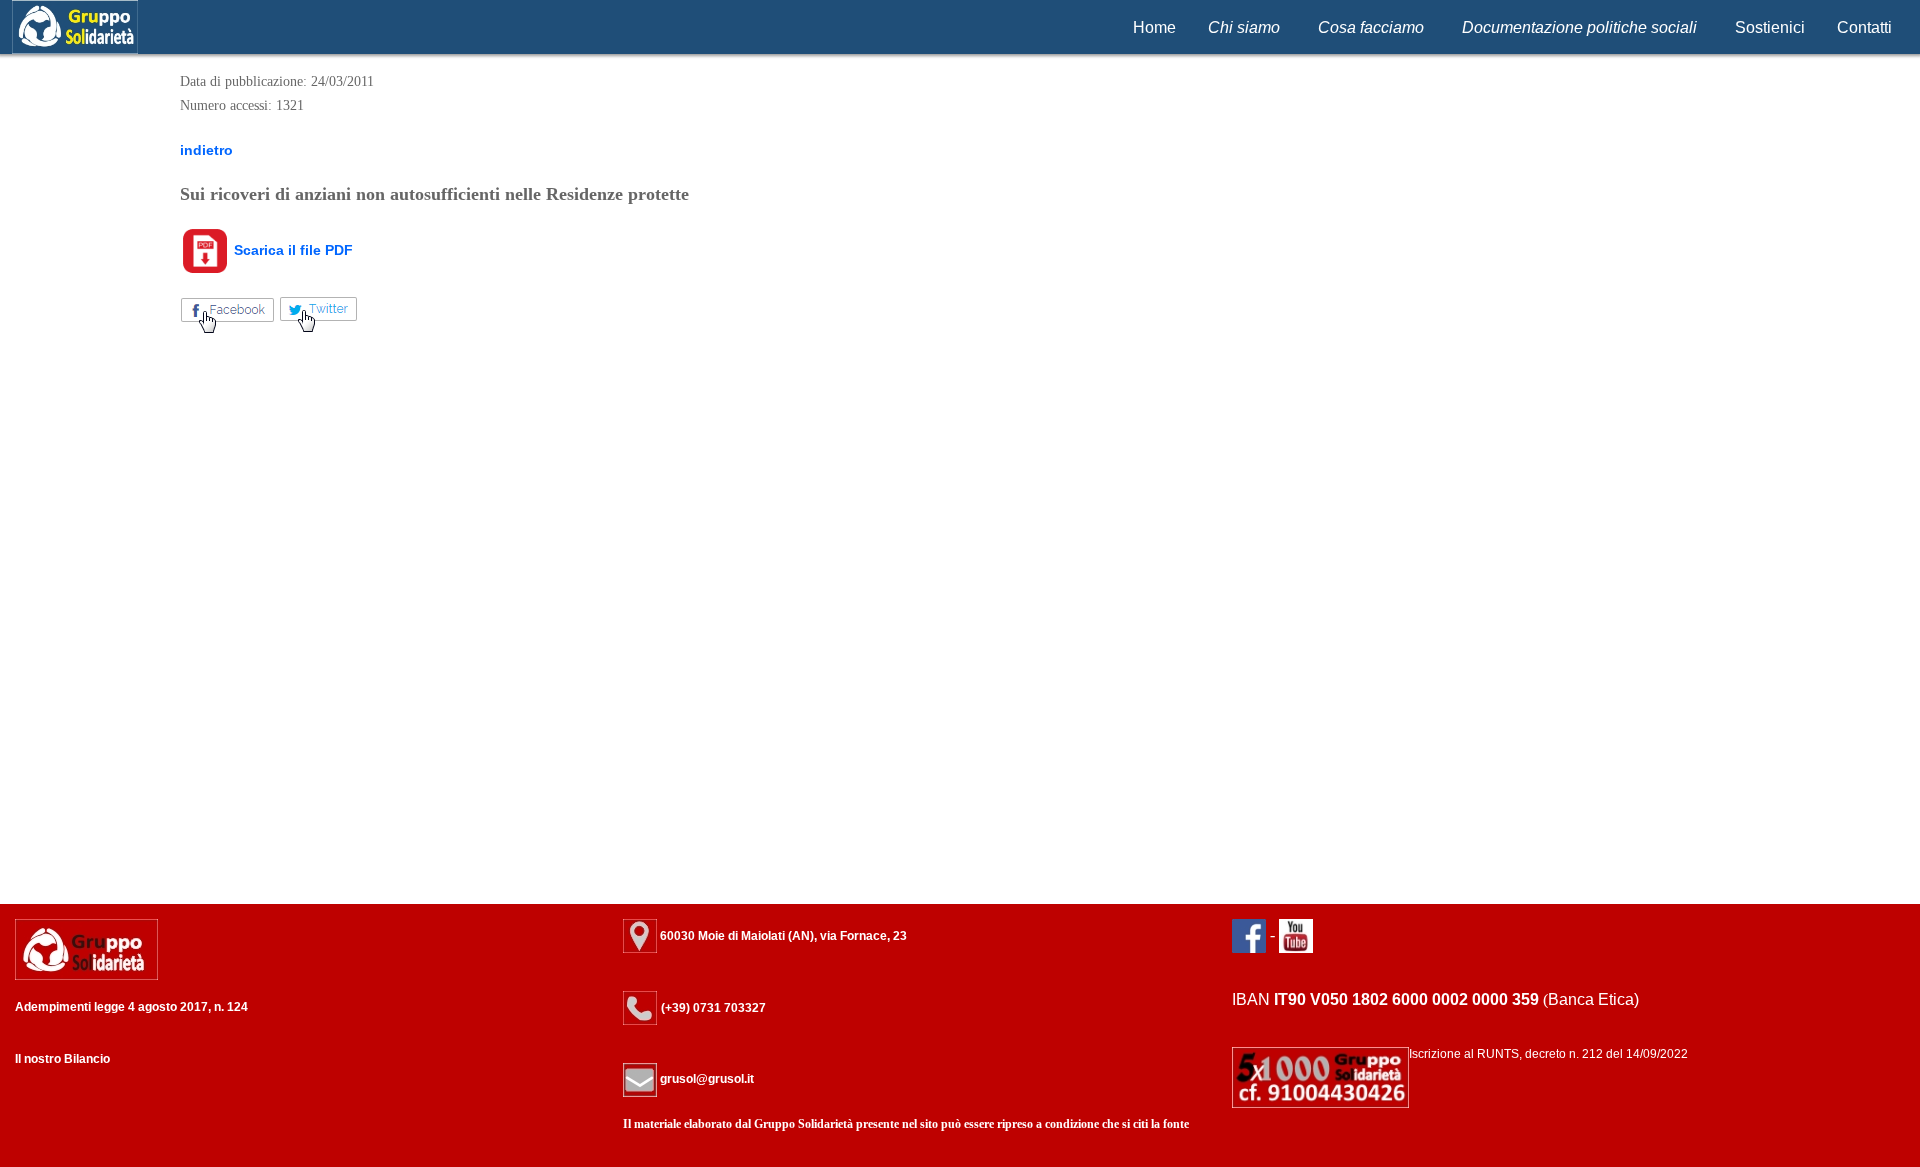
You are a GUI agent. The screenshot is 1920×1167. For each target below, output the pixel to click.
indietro (206, 150)
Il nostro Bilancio (62, 1059)
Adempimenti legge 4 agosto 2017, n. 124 (131, 1007)
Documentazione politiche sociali (1579, 27)
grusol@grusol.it (705, 1079)
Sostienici (1770, 27)
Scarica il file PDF (291, 250)
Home (1154, 27)
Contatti (1864, 27)
